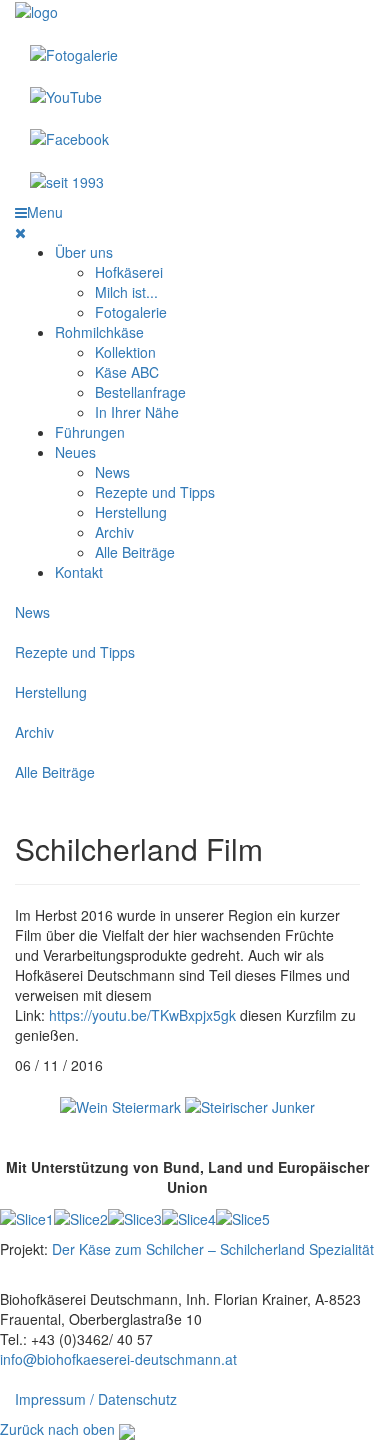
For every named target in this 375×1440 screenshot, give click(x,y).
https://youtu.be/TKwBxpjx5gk (142, 1015)
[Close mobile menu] (20, 232)
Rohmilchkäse (99, 332)
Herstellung (131, 512)
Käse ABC (127, 372)
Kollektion (125, 352)
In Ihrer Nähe (137, 412)
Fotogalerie (131, 312)
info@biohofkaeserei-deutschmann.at (118, 1359)
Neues (75, 452)
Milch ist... (126, 292)
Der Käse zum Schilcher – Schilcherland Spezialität (213, 1249)
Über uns (84, 252)
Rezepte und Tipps (155, 492)
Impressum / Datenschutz (96, 1399)
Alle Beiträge (135, 552)
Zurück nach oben (57, 1429)
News (112, 472)
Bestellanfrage (140, 392)
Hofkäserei (129, 272)
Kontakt (79, 572)
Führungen (90, 432)
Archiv (114, 532)
